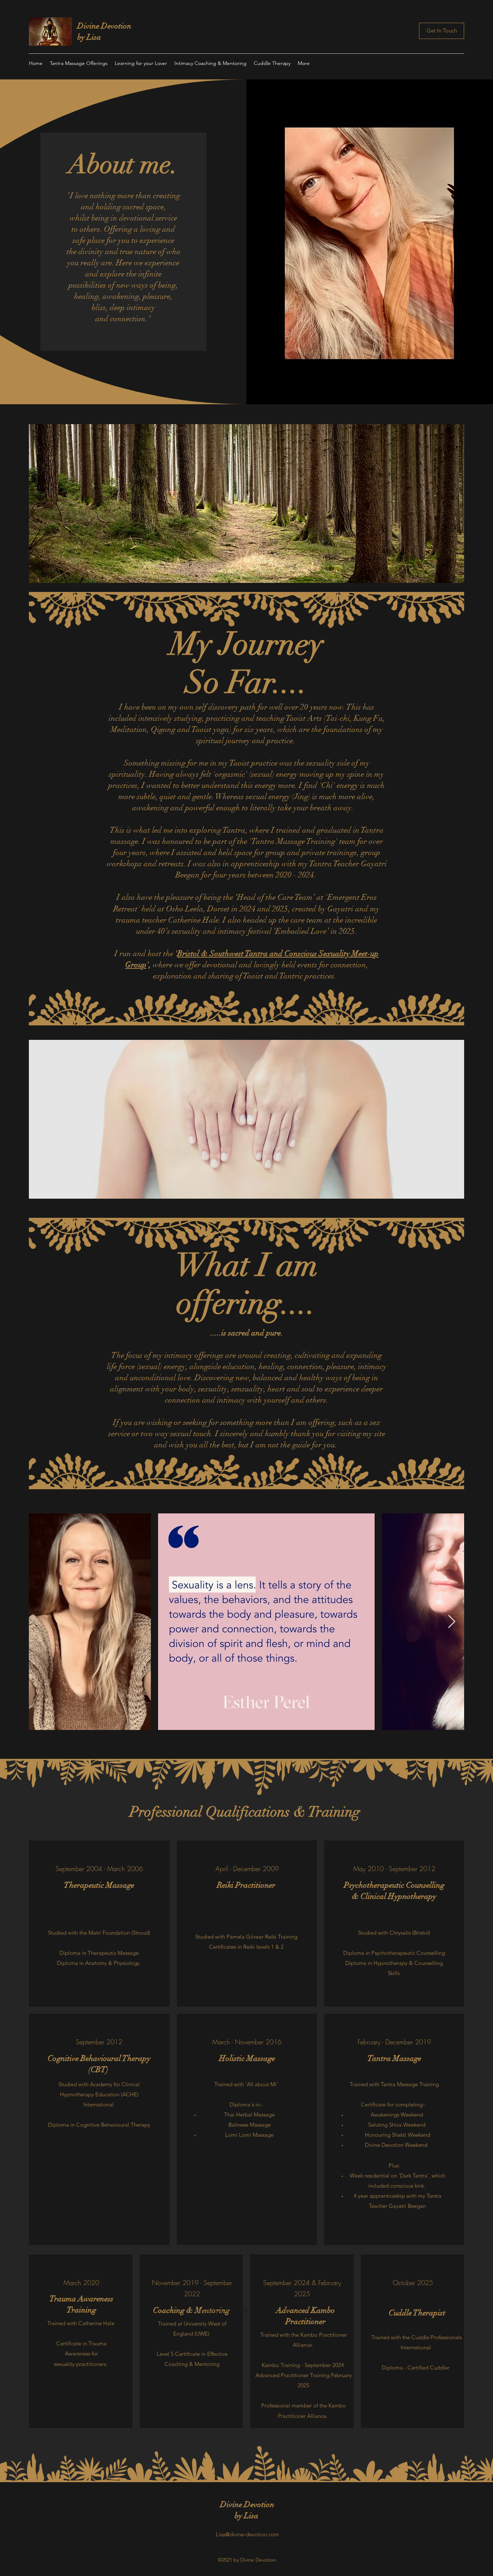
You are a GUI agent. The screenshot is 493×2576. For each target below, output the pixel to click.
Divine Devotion (104, 26)
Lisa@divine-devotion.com (247, 2534)
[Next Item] (452, 1622)
